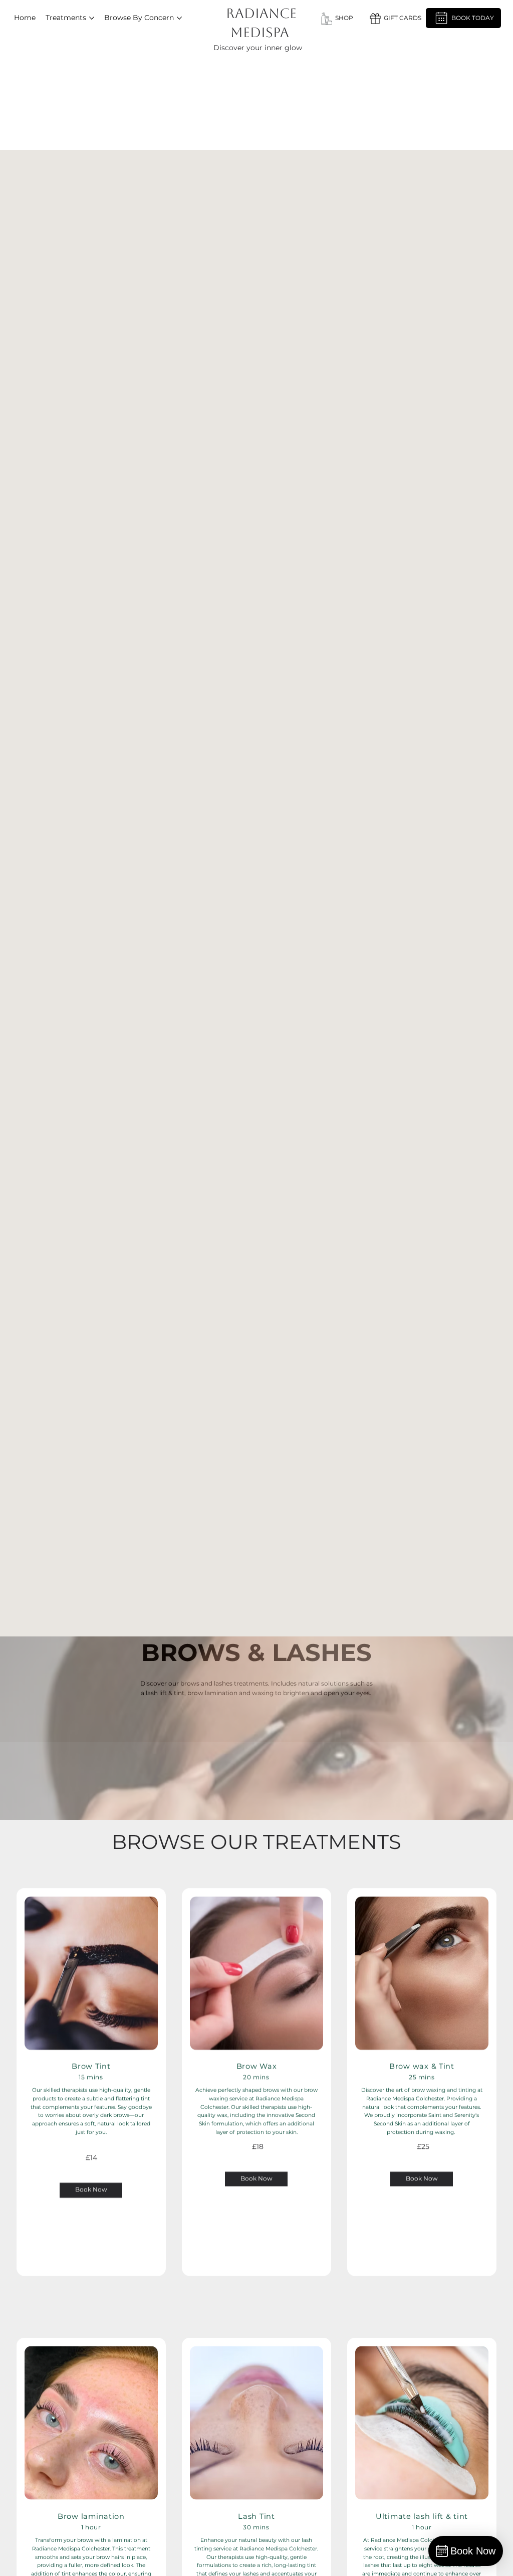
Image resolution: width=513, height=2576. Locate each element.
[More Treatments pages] (92, 18)
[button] (395, 18)
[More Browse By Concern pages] (179, 18)
